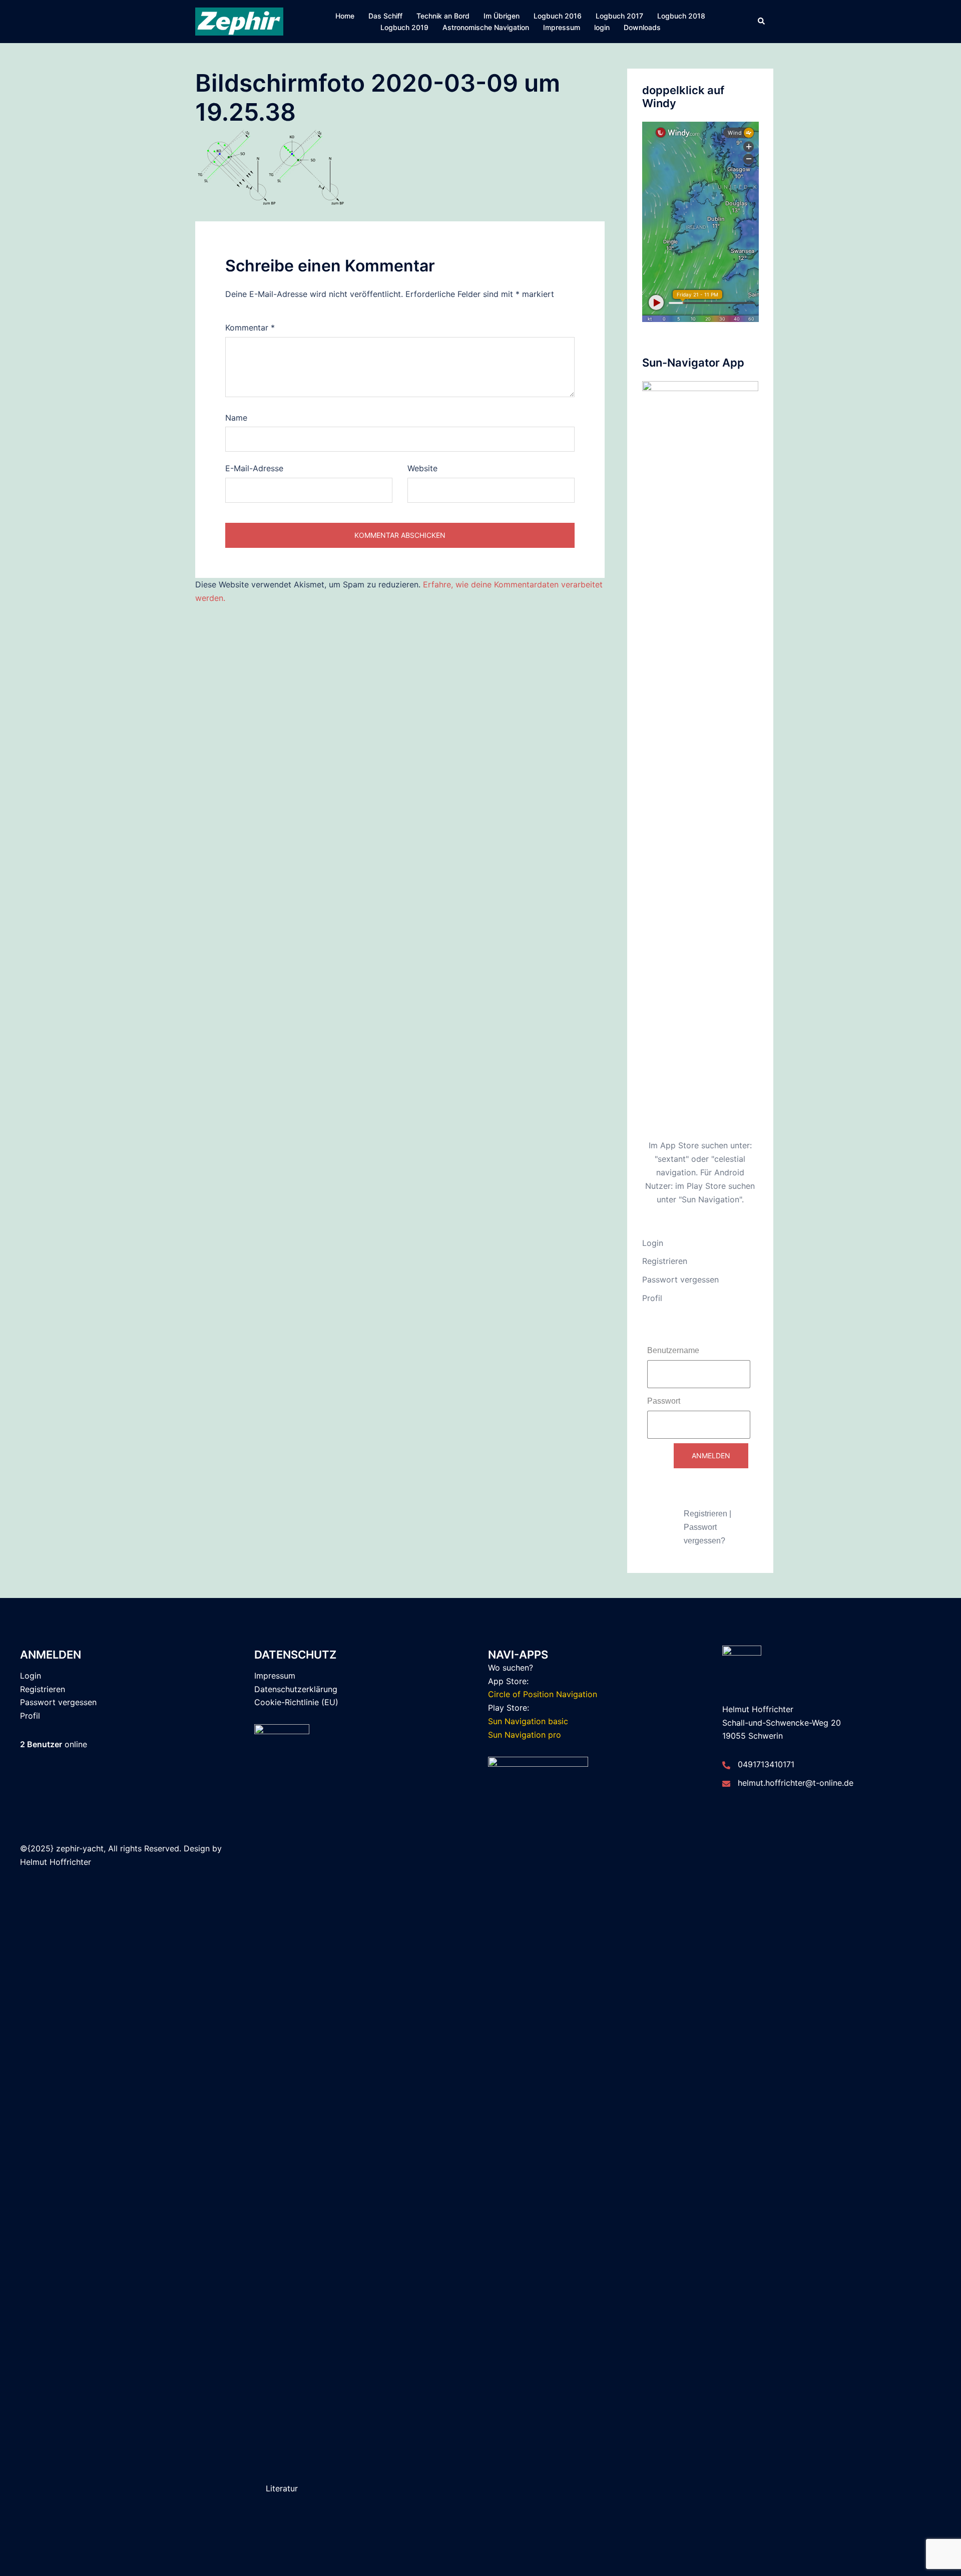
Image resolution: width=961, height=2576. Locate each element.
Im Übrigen (502, 16)
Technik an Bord (443, 16)
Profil (652, 1298)
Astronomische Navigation (486, 27)
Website (422, 468)
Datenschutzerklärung (296, 1689)
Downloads (642, 27)
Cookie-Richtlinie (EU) (296, 1702)
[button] (762, 22)
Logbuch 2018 (681, 16)
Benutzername (673, 1350)
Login (653, 1243)
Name (236, 418)
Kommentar (250, 328)
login (602, 27)
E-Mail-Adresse (254, 468)
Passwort (664, 1401)
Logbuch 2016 (558, 16)
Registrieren (665, 1261)
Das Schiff (385, 16)
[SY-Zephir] (239, 21)
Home (345, 16)
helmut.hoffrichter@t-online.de (796, 1783)
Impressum (562, 27)
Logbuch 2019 (404, 27)
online (54, 1744)
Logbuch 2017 (619, 16)
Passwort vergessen (680, 1279)
